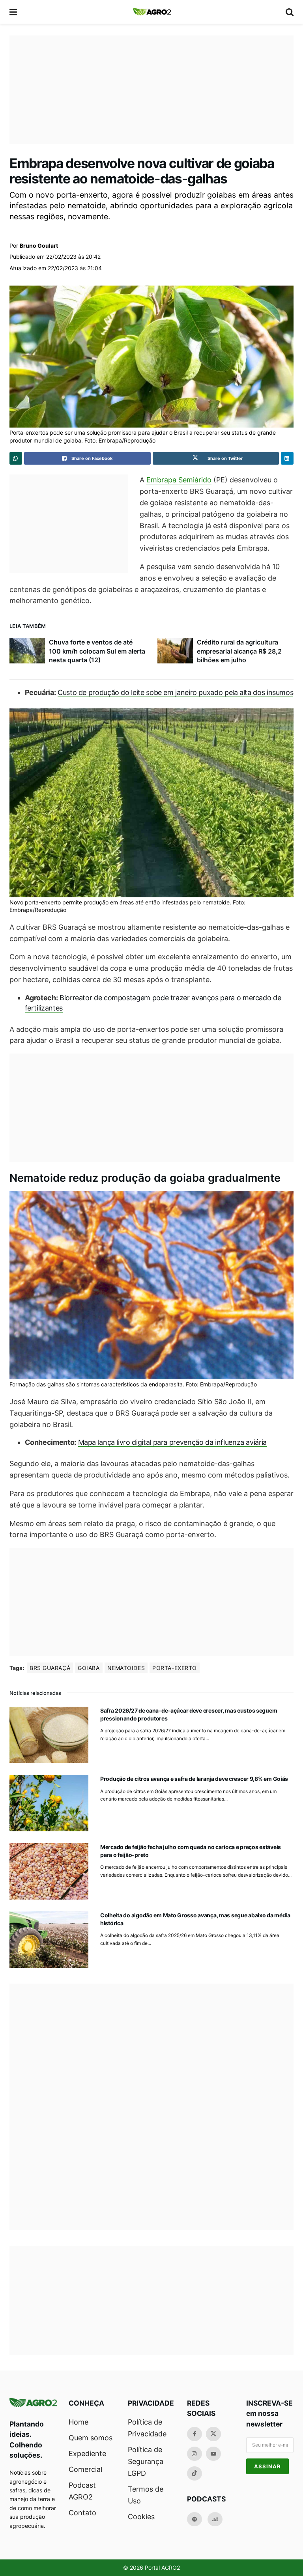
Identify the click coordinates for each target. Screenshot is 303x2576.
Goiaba (89, 1668)
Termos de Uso (146, 2495)
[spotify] (195, 2519)
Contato (82, 2513)
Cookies (141, 2517)
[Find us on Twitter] (213, 2434)
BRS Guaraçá (50, 1668)
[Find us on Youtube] (213, 2454)
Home (79, 2422)
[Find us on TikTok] (195, 2473)
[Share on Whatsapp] (16, 458)
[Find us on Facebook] (195, 2434)
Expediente (87, 2454)
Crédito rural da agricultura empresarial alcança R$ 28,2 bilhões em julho (239, 651)
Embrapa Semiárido (179, 480)
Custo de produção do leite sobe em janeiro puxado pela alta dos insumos (175, 692)
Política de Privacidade (147, 2428)
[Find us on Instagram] (195, 2454)
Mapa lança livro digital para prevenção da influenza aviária (172, 1442)
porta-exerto (175, 1668)
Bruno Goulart (39, 246)
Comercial (85, 2469)
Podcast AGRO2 (82, 2491)
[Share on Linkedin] (287, 458)
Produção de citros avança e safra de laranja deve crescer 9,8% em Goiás (194, 1779)
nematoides (126, 1668)
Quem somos (91, 2438)
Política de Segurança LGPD (146, 2461)
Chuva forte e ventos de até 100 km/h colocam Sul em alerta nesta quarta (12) (97, 651)
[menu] (14, 12)
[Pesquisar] (290, 12)
